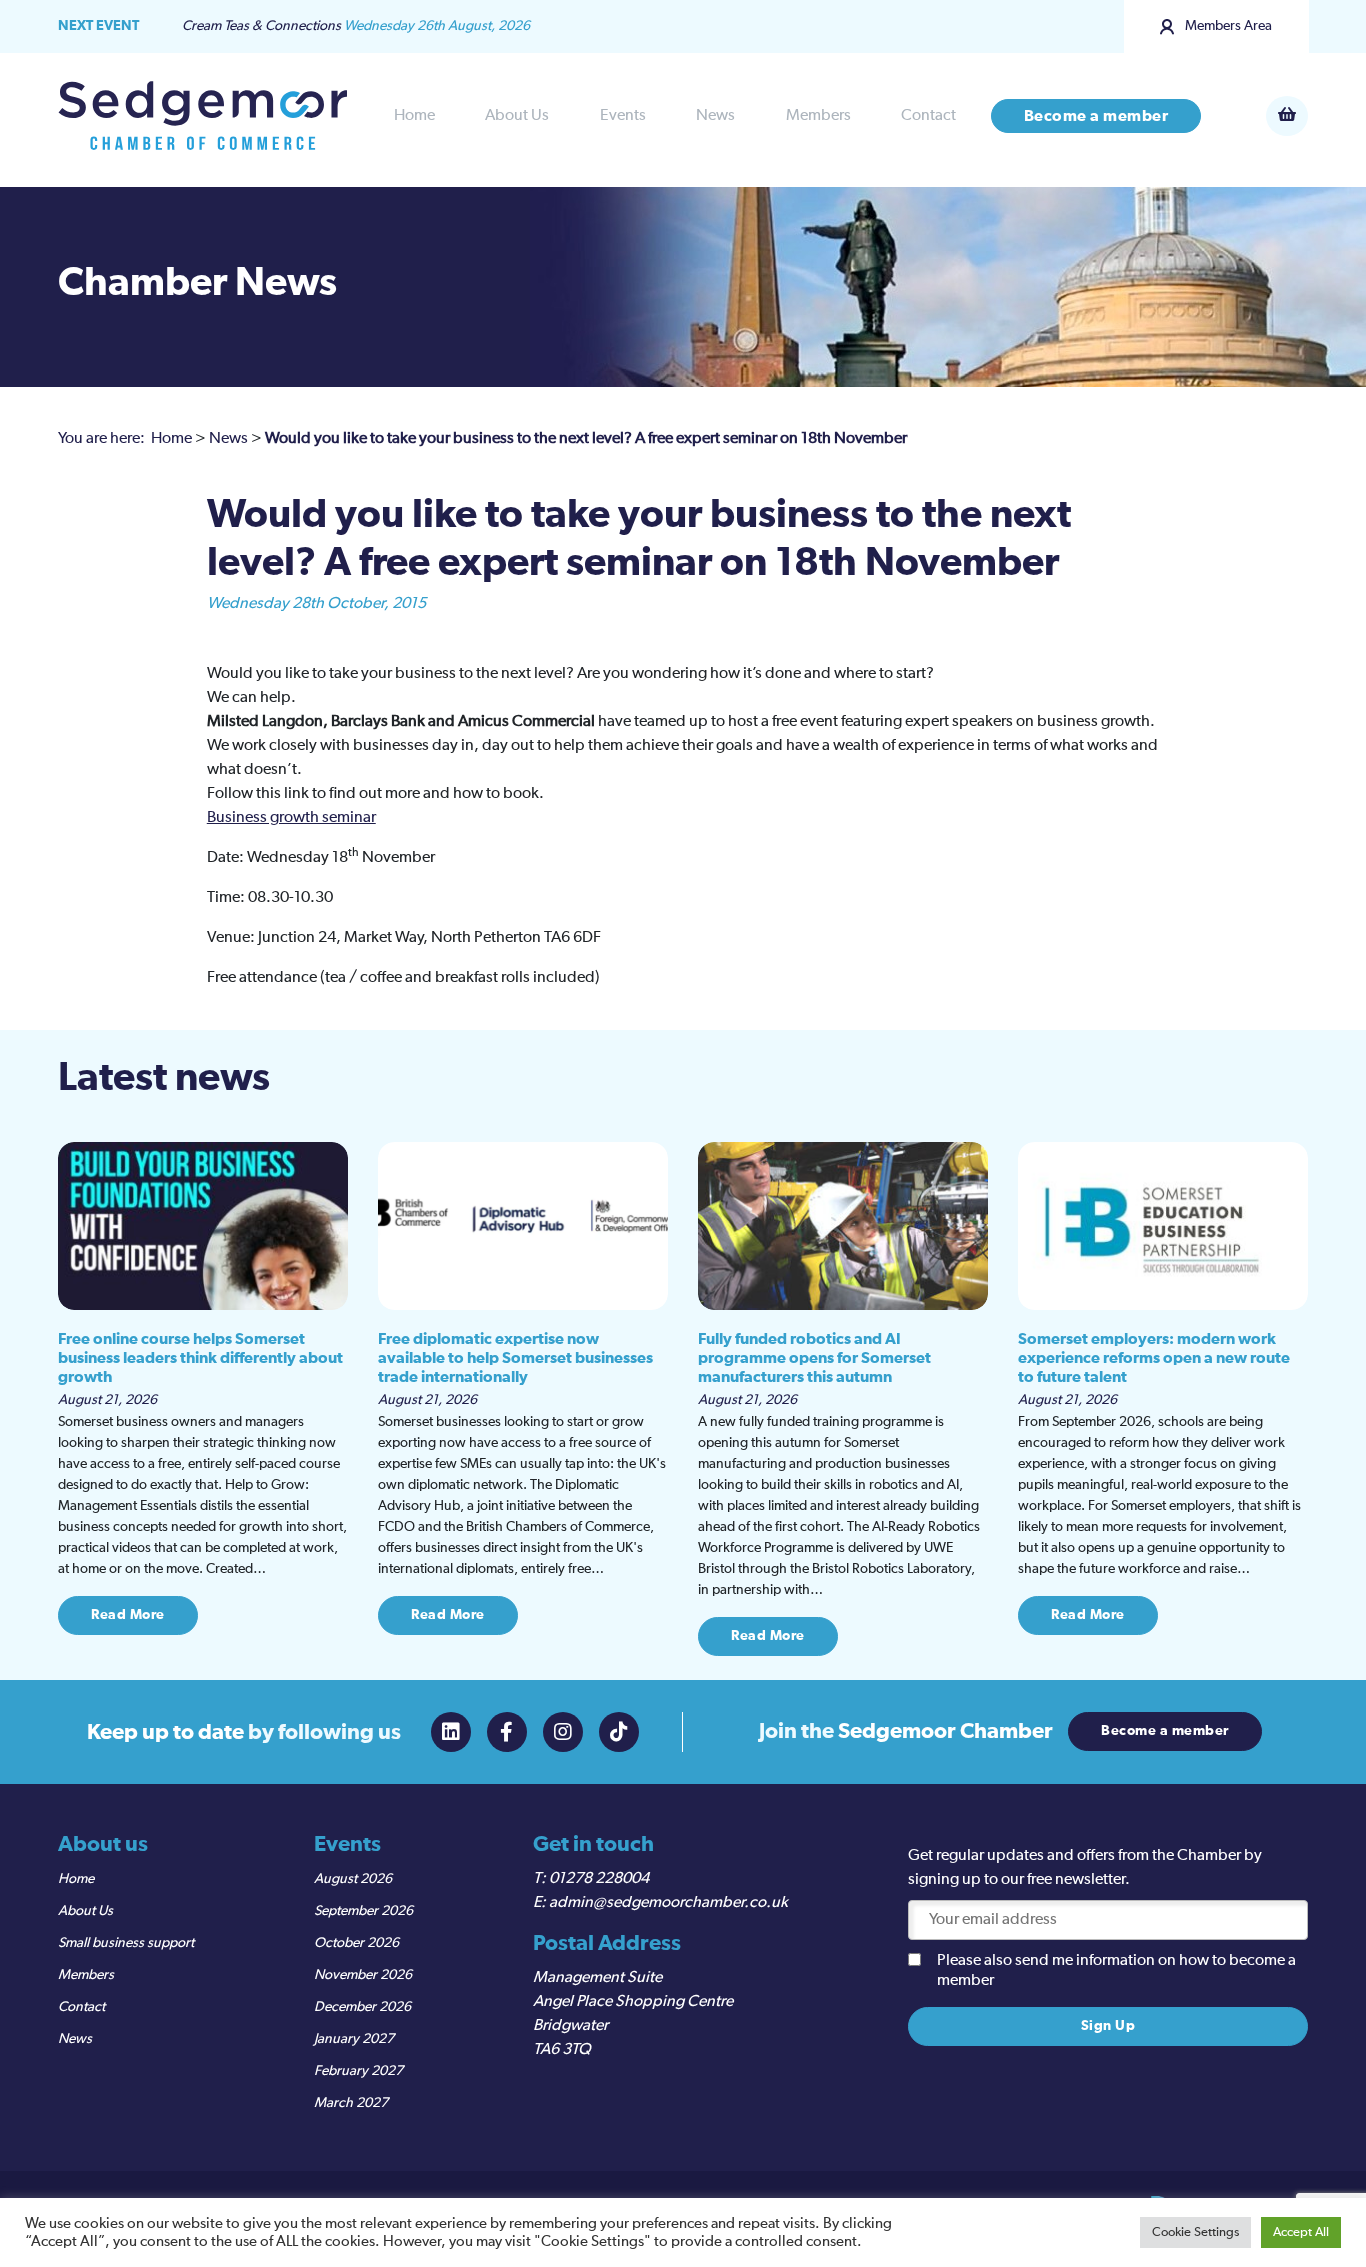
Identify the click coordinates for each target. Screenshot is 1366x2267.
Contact (928, 116)
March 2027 (351, 2103)
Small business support (126, 1943)
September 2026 (363, 1911)
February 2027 (358, 2071)
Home (414, 116)
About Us (517, 116)
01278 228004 (599, 1879)
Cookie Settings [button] (1195, 2232)
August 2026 (353, 1879)
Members (818, 116)
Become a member (1096, 116)
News (715, 116)
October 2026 (356, 1943)
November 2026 (363, 1975)
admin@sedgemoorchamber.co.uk (668, 1903)
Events (623, 116)
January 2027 (354, 2039)
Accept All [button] (1301, 2232)
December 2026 (362, 2007)
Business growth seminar (291, 818)
